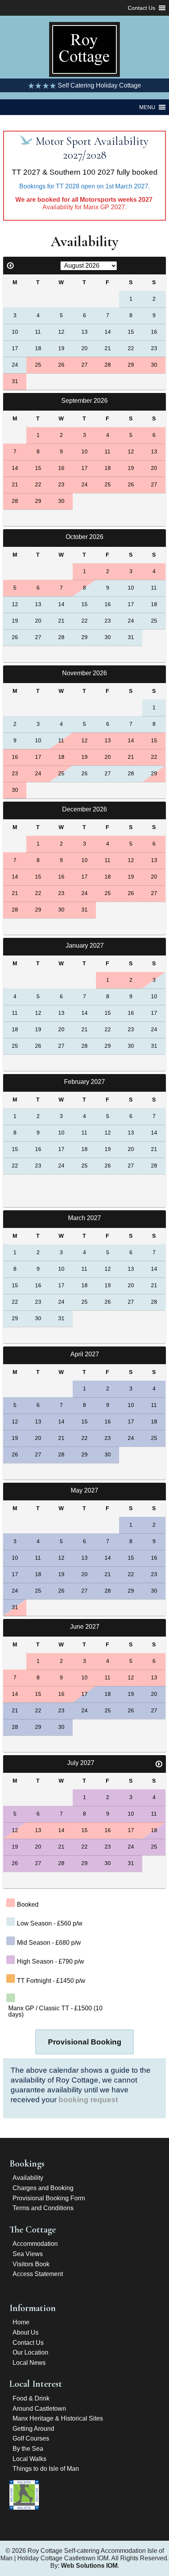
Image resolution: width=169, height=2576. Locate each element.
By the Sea (28, 2449)
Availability (28, 2178)
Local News (29, 2363)
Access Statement (38, 2274)
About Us (26, 2332)
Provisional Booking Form (49, 2198)
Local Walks (29, 2459)
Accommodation (35, 2244)
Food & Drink (31, 2398)
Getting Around (33, 2429)
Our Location (30, 2352)
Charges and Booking (43, 2188)
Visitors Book (31, 2264)
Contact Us (28, 2343)
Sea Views (28, 2254)
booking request (88, 2100)
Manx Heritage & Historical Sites (58, 2418)
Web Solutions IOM (89, 2566)
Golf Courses (31, 2438)
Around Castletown (39, 2409)
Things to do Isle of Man (46, 2469)
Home (21, 2322)
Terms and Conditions (43, 2208)
